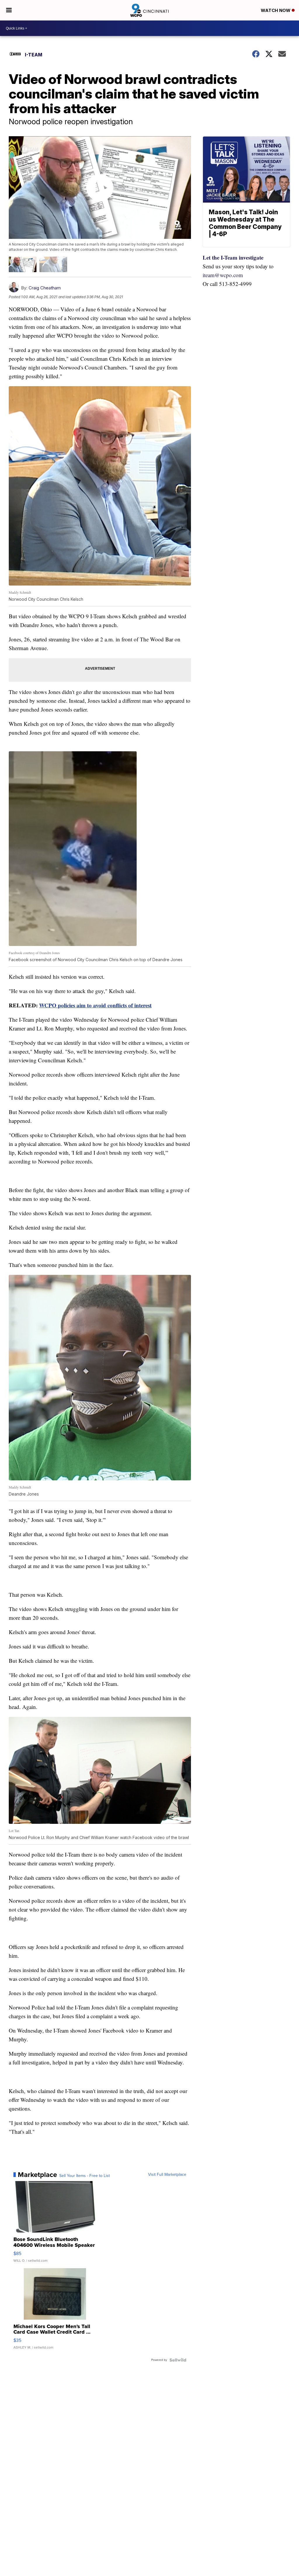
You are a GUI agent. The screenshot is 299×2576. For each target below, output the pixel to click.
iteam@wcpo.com (223, 275)
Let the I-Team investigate (233, 257)
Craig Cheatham (45, 288)
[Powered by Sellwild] (178, 2360)
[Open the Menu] (9, 10)
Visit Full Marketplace (167, 2175)
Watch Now (276, 10)
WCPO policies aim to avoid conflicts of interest (95, 1005)
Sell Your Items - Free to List (85, 2176)
